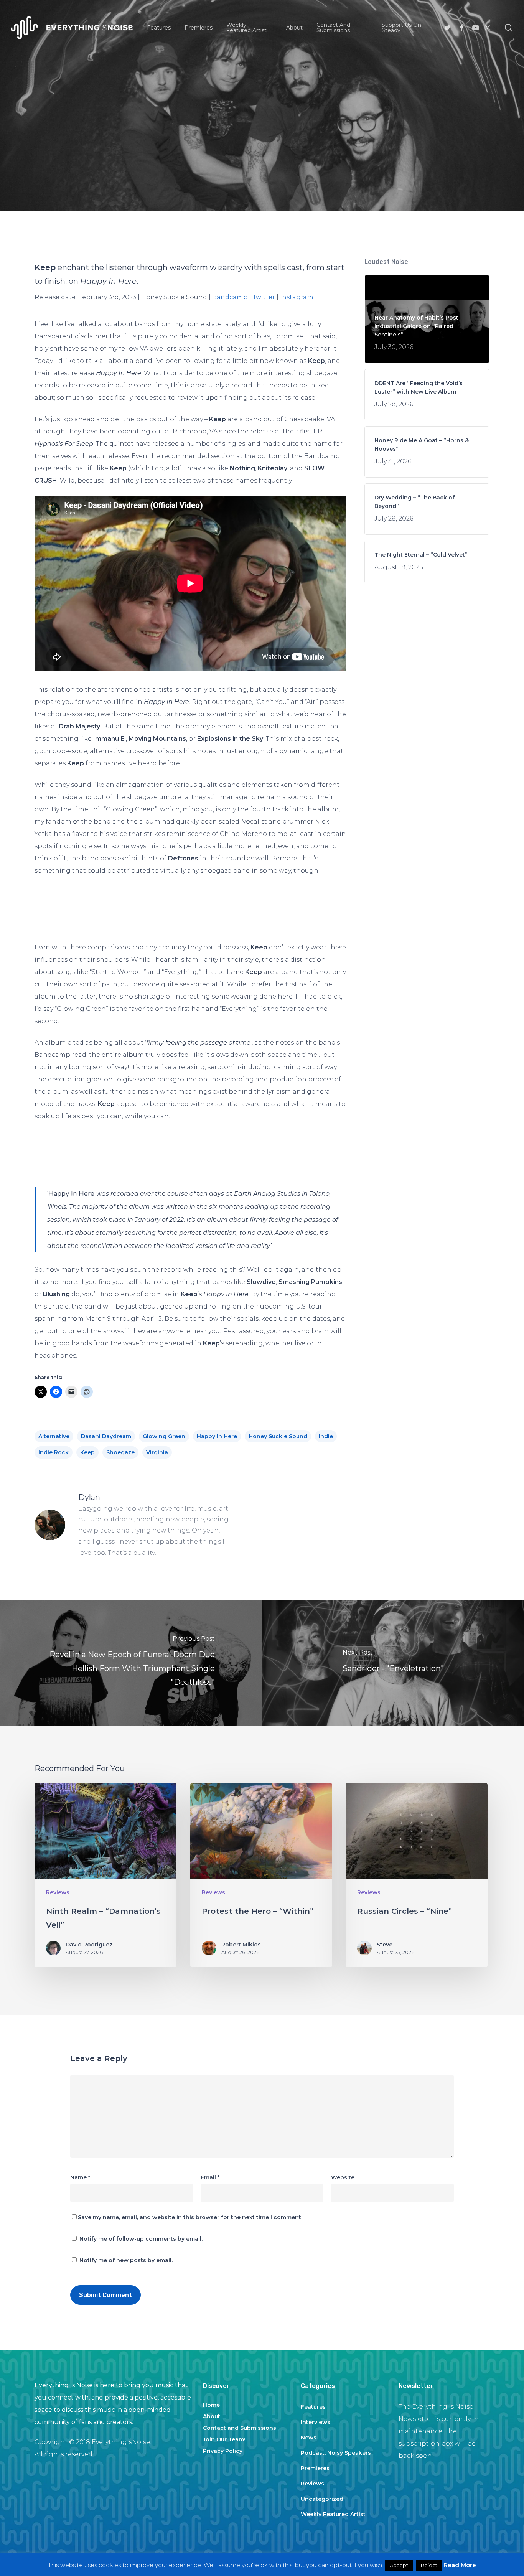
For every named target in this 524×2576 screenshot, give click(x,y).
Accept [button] (399, 2565)
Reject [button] (429, 2565)
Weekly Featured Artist (333, 2514)
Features (313, 2407)
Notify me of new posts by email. (126, 2260)
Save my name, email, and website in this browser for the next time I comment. (190, 2217)
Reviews (262, 148)
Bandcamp (230, 297)
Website (343, 2177)
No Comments (309, 201)
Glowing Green (164, 1436)
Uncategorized (322, 2499)
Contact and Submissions (240, 2428)
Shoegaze (120, 1452)
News (309, 2438)
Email (210, 2177)
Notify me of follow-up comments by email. (141, 2239)
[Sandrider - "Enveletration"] (393, 1663)
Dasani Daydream (106, 1436)
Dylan (203, 201)
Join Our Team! (224, 2439)
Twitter (264, 297)
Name (80, 2177)
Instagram (297, 297)
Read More (460, 2565)
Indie (326, 1436)
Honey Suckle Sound (278, 1436)
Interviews (316, 2422)
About (212, 2416)
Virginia (157, 1452)
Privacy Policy (223, 2451)
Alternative (54, 1436)
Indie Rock (54, 1452)
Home (211, 2405)
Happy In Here (217, 1436)
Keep (87, 1452)
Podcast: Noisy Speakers (336, 2453)
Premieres (315, 2468)
